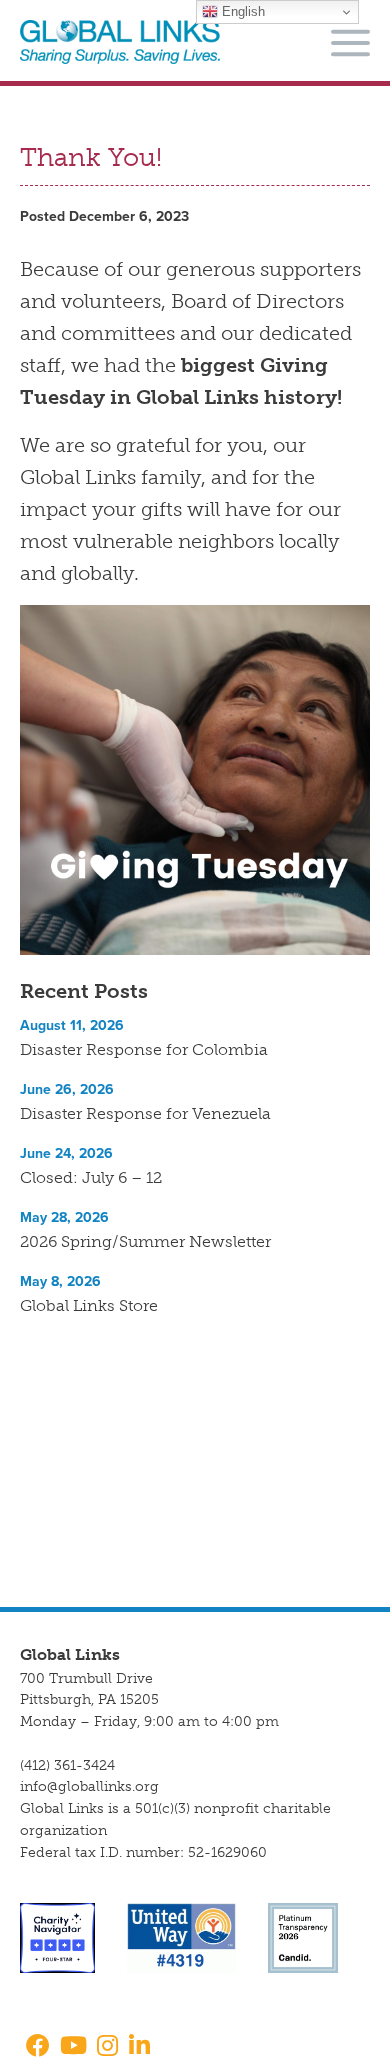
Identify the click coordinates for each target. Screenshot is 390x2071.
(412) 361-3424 (67, 1765)
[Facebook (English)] (35, 2047)
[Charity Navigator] (57, 1937)
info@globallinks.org (89, 1786)
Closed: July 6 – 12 (91, 1177)
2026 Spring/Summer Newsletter (145, 1241)
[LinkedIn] (139, 2047)
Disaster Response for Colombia (144, 1049)
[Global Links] (120, 42)
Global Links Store (89, 1305)
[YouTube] (73, 2047)
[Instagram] (107, 2047)
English (241, 11)
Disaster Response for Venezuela (145, 1113)
